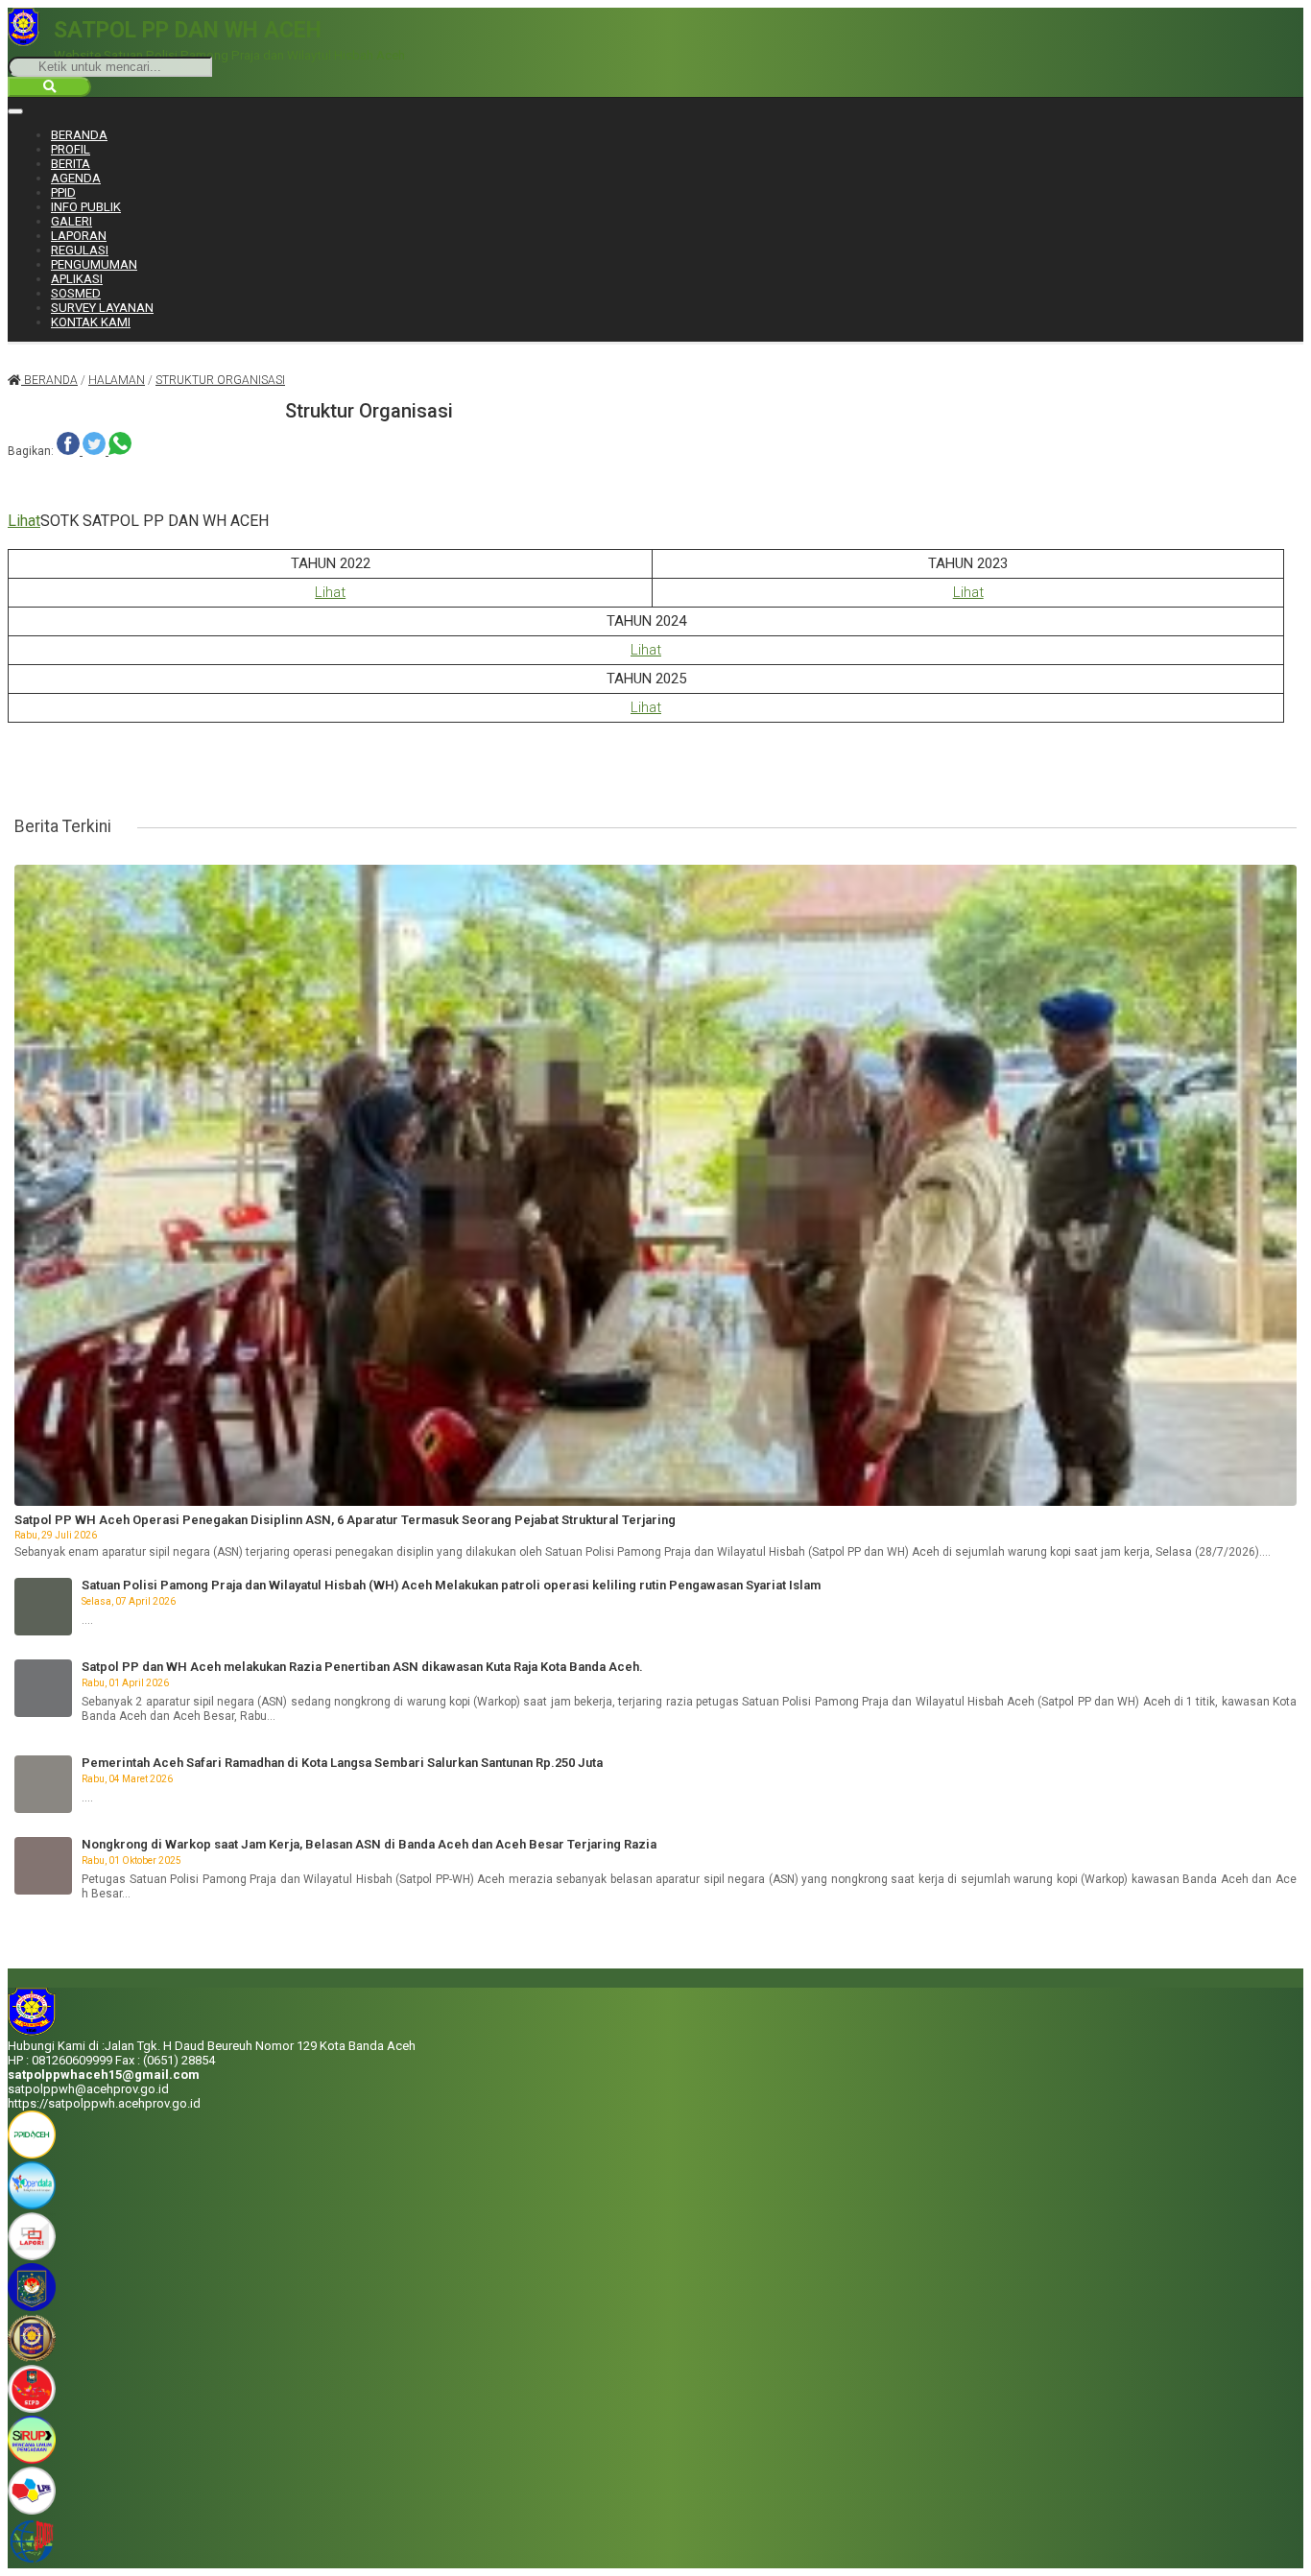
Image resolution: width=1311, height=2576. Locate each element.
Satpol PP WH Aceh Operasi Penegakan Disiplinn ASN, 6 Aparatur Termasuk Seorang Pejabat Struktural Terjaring (345, 1520)
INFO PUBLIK (86, 207)
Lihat (24, 521)
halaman (117, 380)
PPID (63, 192)
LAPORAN (79, 236)
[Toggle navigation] (15, 111)
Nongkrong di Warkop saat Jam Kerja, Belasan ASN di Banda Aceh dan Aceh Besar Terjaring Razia (369, 1844)
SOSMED (76, 293)
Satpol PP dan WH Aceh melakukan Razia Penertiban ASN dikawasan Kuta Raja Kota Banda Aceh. (362, 1667)
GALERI (72, 221)
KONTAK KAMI (91, 322)
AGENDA (76, 178)
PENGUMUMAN (94, 264)
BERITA (71, 164)
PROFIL (71, 149)
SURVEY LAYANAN (102, 308)
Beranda (49, 380)
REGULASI (80, 250)
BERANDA (79, 135)
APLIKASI (77, 279)
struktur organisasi (220, 380)
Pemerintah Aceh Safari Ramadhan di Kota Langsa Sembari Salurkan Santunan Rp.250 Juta (342, 1763)
